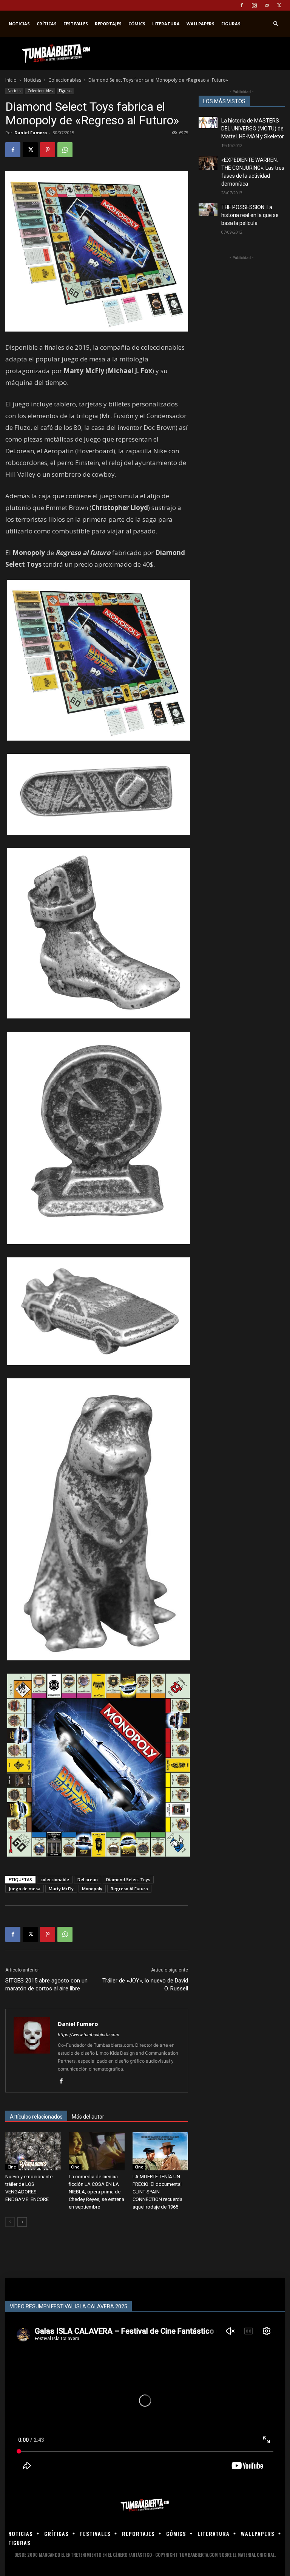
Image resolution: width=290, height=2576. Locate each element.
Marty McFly (61, 1889)
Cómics (137, 24)
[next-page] (22, 2222)
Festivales (76, 24)
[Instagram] (254, 5)
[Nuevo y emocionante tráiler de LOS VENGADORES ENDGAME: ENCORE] (33, 2151)
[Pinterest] (48, 150)
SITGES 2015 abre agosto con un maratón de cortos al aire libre (46, 1985)
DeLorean (88, 1879)
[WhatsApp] (65, 150)
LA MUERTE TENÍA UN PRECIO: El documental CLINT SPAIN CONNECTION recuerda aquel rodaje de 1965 (157, 2192)
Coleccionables (65, 80)
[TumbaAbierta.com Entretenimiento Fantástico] (145, 2505)
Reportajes (108, 24)
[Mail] (267, 5)
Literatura (166, 24)
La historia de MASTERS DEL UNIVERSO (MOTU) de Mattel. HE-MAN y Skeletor (253, 129)
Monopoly (92, 1889)
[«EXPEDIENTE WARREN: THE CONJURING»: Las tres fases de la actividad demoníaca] (208, 163)
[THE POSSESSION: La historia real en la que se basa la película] (208, 210)
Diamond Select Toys (128, 1879)
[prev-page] (10, 2222)
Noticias (19, 24)
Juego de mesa (25, 1889)
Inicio (11, 80)
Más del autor (88, 2117)
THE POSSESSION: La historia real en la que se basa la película (250, 215)
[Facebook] (242, 5)
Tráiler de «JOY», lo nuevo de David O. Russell (145, 1985)
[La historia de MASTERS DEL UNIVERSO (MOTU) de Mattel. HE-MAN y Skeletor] (208, 122)
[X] (279, 5)
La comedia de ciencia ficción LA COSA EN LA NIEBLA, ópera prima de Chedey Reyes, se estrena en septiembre (96, 2192)
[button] (276, 24)
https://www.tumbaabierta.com (89, 2035)
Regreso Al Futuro (129, 1889)
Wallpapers (201, 24)
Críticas (47, 24)
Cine (12, 2167)
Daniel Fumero (31, 133)
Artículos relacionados (36, 2117)
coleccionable (55, 1879)
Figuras (231, 24)
